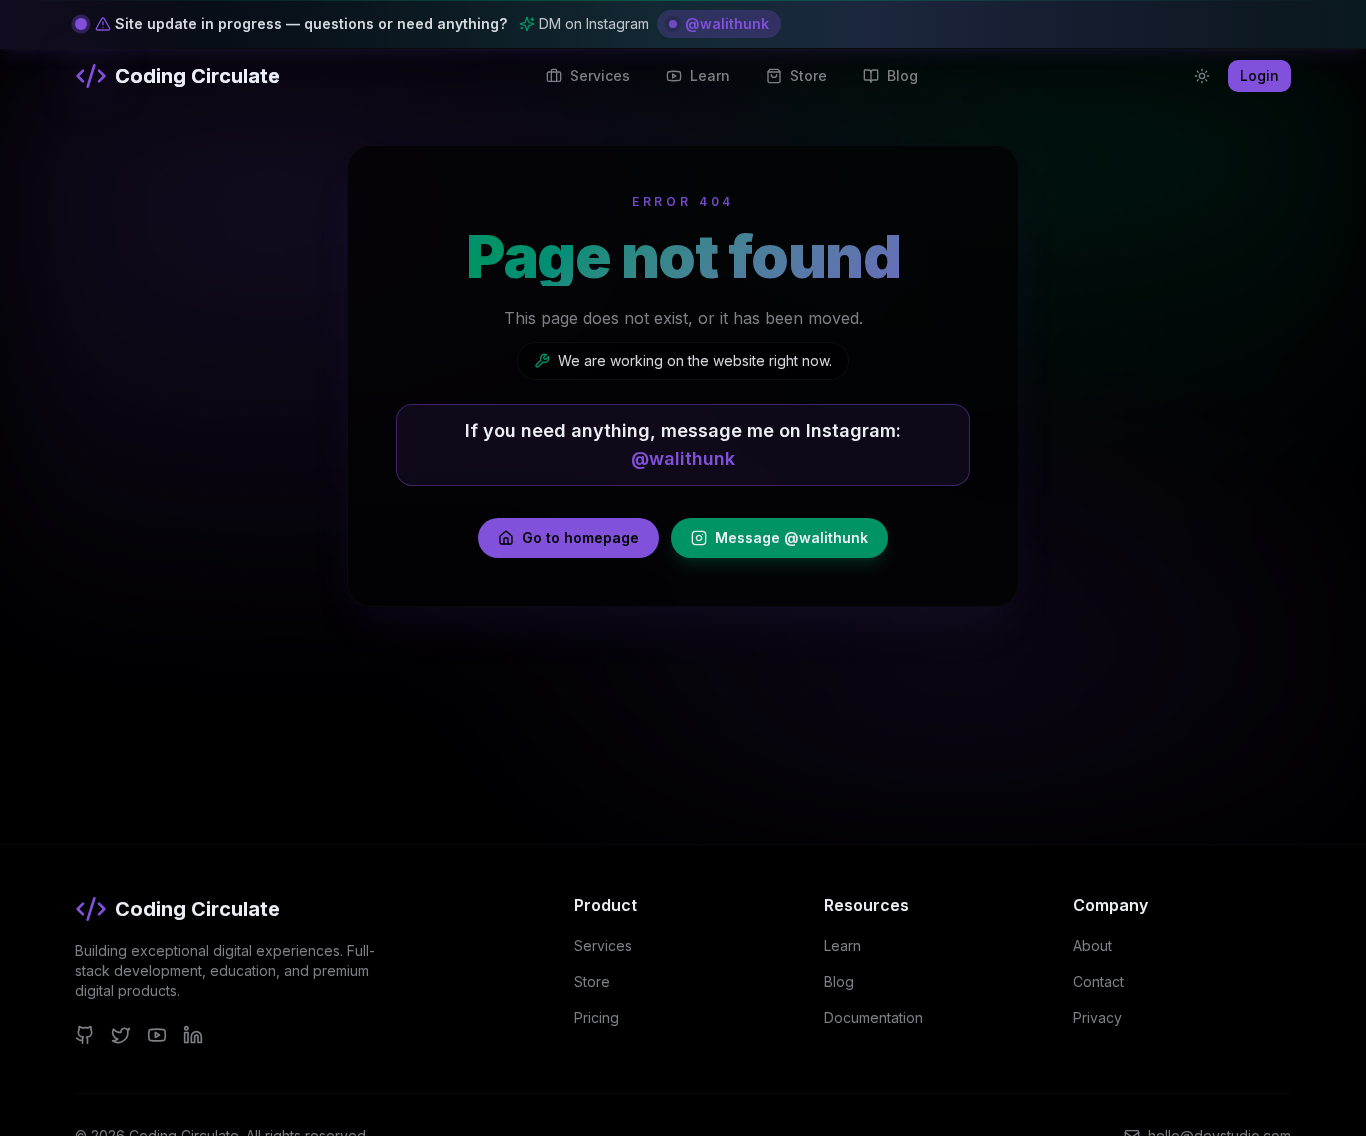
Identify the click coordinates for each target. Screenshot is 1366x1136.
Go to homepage (580, 537)
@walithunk (727, 23)
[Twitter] (121, 1035)
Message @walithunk (791, 537)
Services (603, 945)
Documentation (873, 1017)
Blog (839, 981)
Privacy (1097, 1017)
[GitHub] (85, 1035)
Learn (842, 945)
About (1092, 945)
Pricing (596, 1017)
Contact (1098, 981)
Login (1259, 75)
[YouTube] (157, 1035)
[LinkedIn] (193, 1035)
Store (592, 981)
